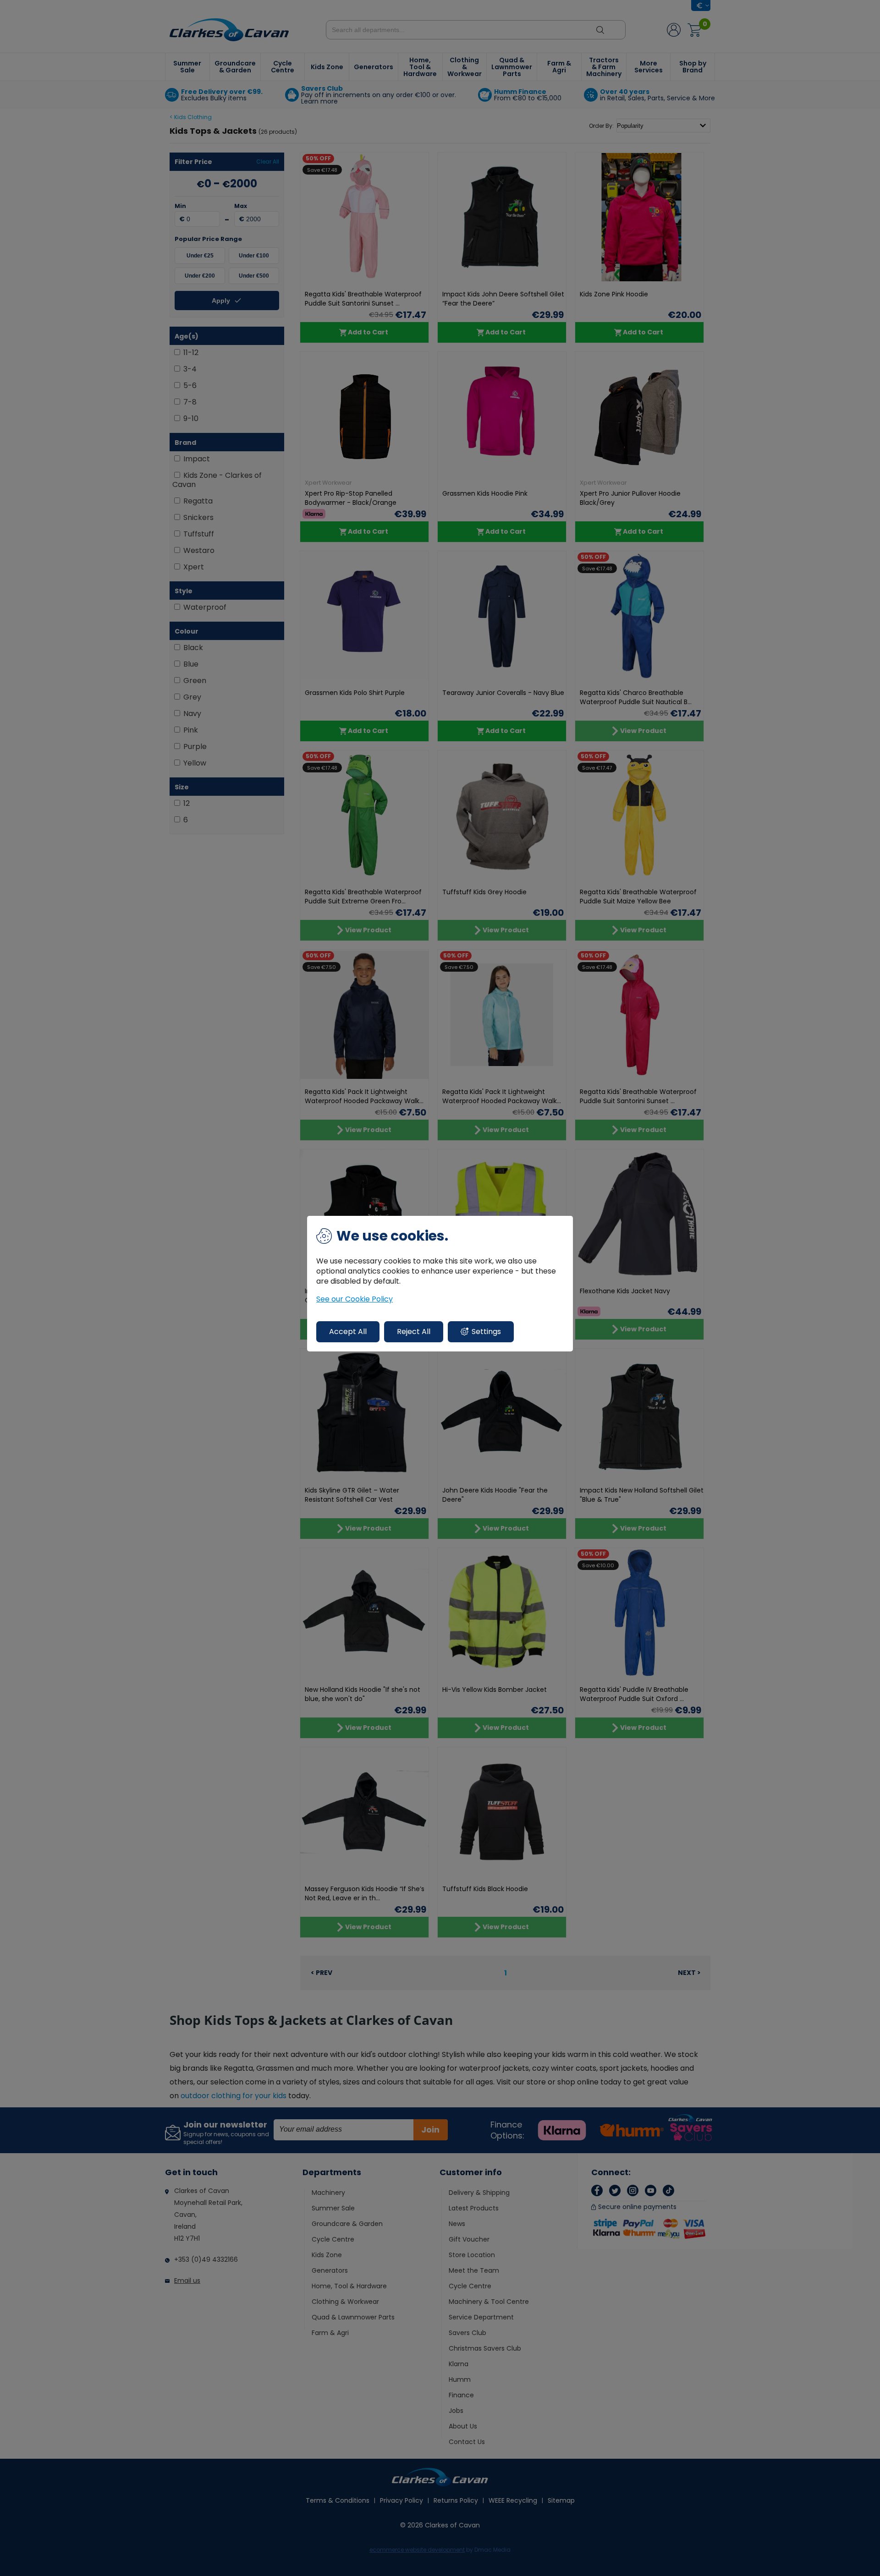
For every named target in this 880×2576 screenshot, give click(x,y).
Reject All (414, 1332)
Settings (486, 1332)
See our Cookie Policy (355, 1299)
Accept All (348, 1332)
